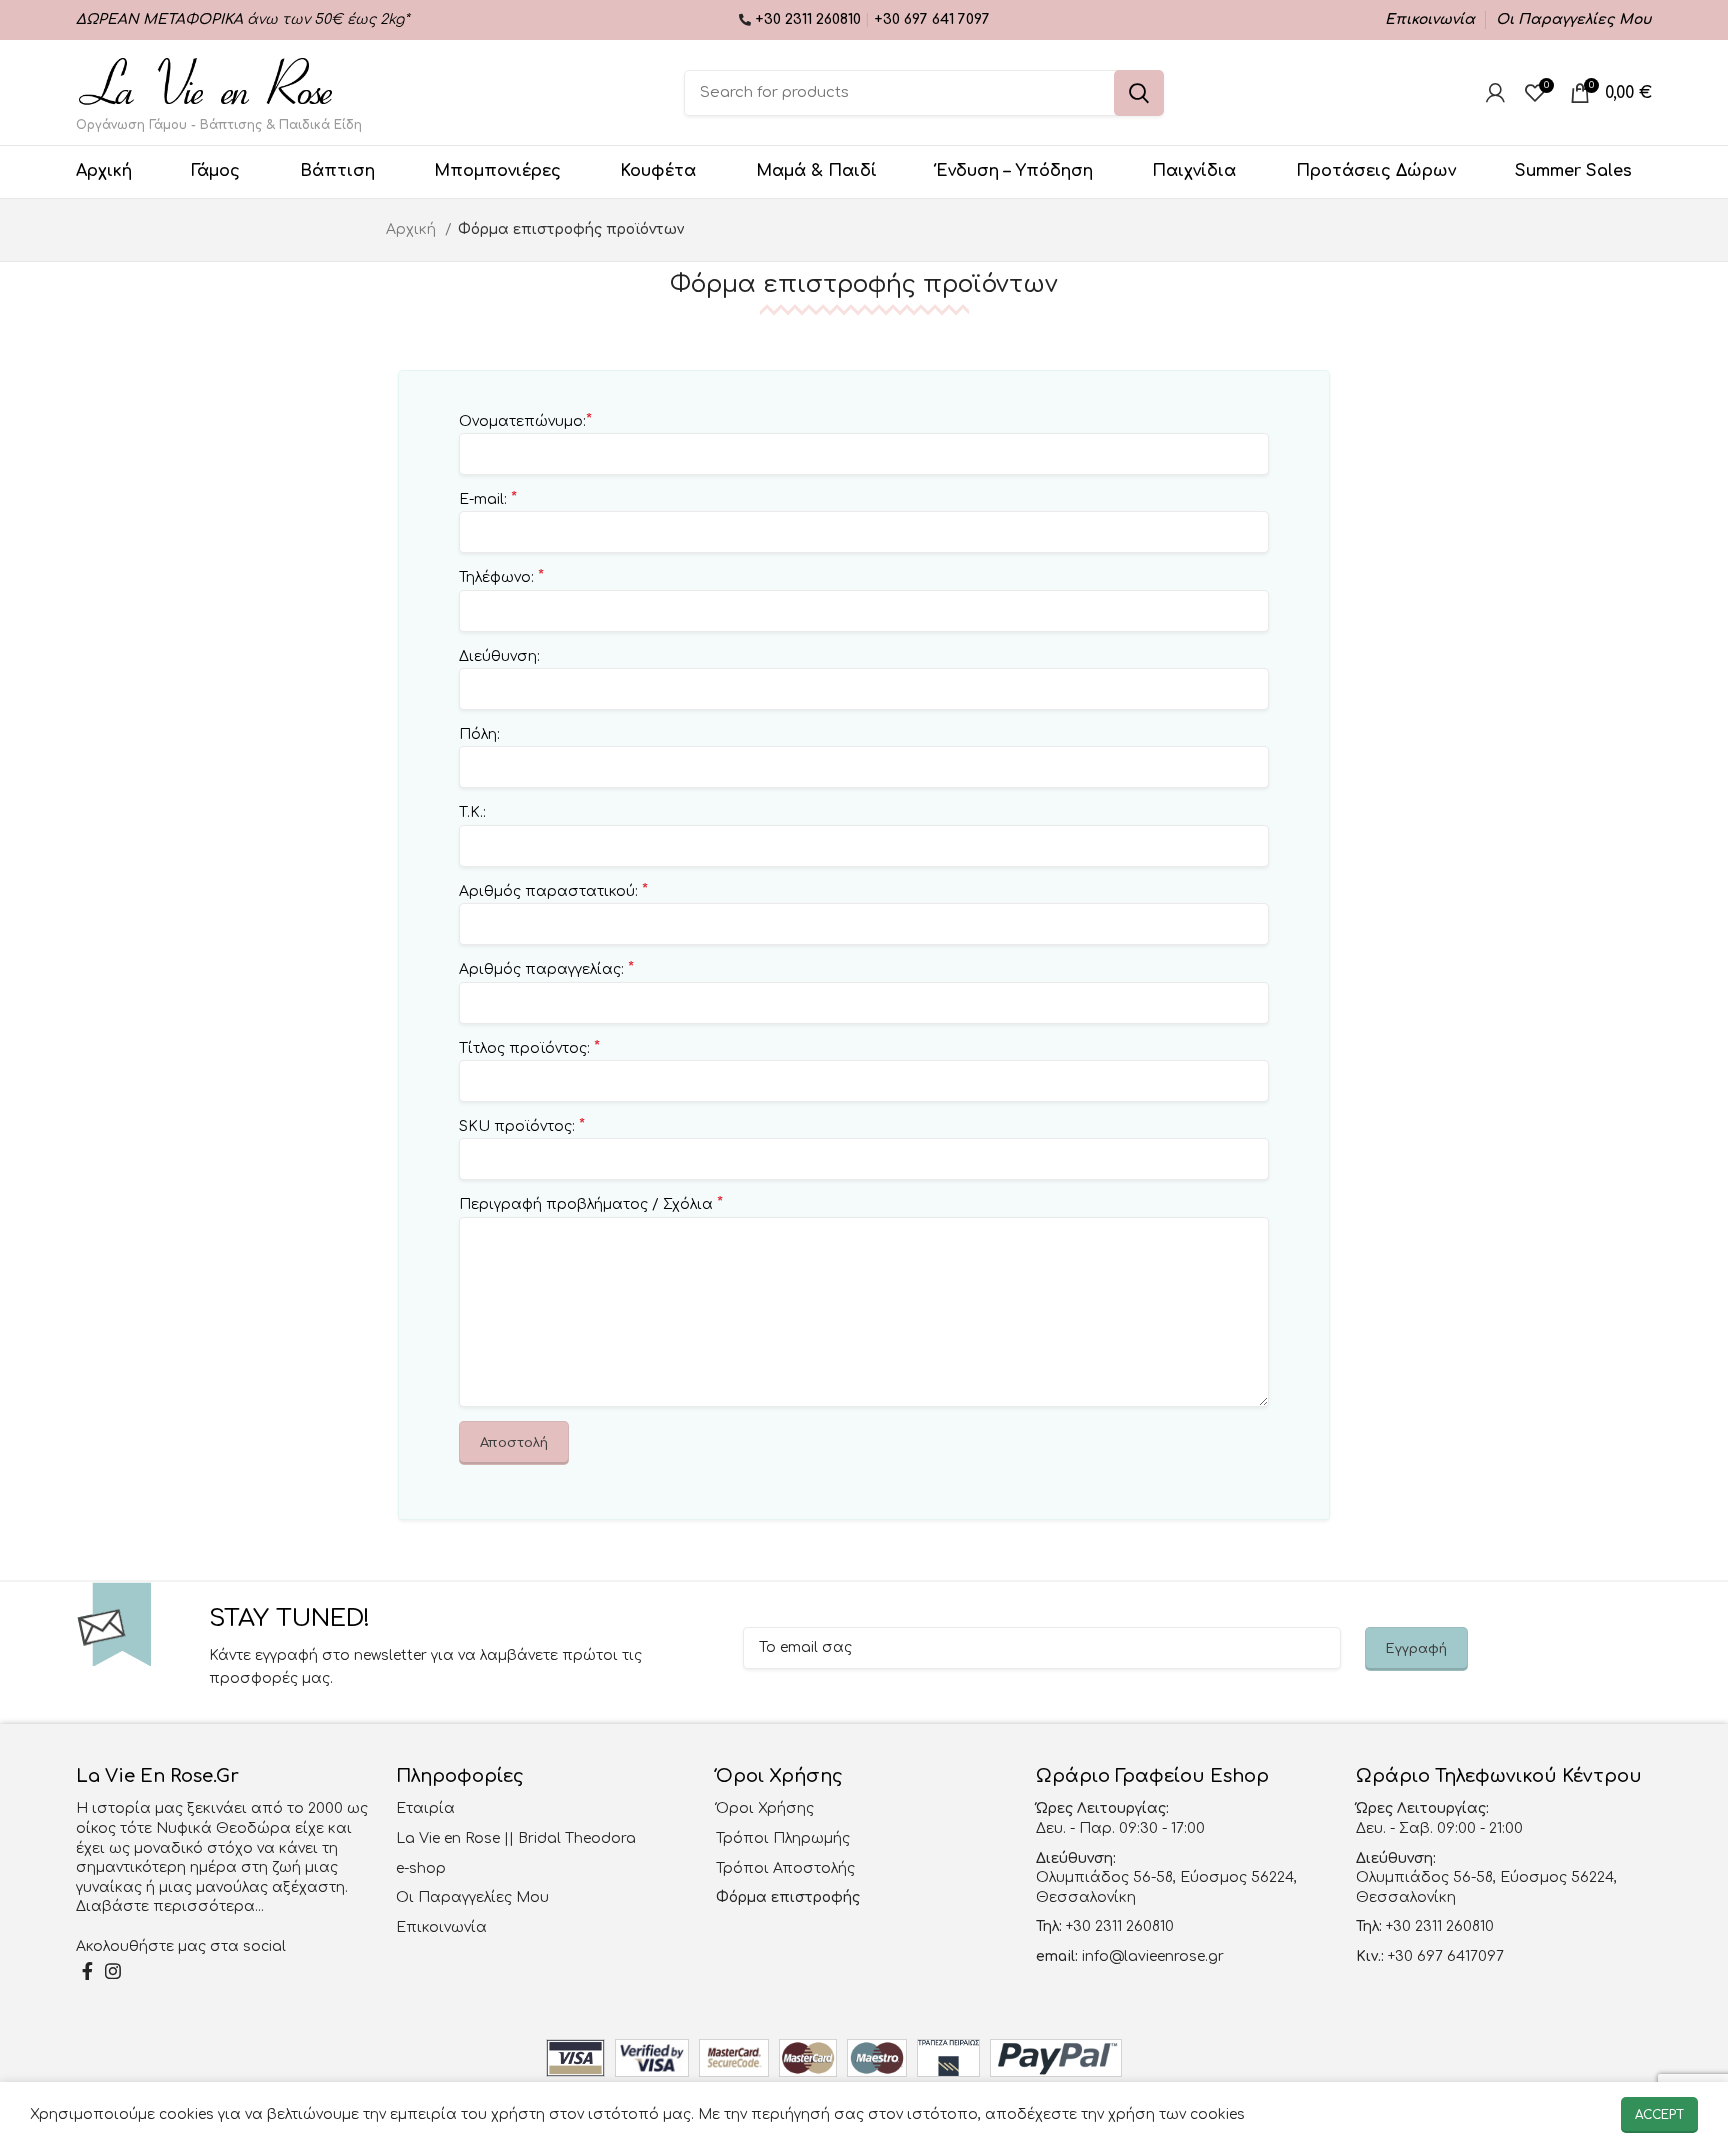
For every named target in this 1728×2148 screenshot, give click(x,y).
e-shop (421, 1868)
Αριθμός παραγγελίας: (546, 969)
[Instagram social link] (113, 1971)
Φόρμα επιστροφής (788, 1897)
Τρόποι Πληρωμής (783, 1838)
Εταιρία (425, 1808)
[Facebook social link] (87, 1971)
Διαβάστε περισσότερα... (170, 1906)
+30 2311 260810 (810, 19)
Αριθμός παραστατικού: (553, 891)
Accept (1659, 2115)
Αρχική (413, 229)
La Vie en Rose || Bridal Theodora (516, 1838)
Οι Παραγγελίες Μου (472, 1897)
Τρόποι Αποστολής (785, 1868)
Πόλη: (479, 734)
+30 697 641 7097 (932, 19)
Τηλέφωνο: (501, 577)
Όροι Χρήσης (765, 1808)
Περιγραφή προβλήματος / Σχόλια (591, 1204)
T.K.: (472, 812)
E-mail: (488, 499)
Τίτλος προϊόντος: (529, 1048)
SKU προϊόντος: (522, 1126)
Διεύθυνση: (499, 656)
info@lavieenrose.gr (1153, 1956)
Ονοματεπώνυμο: (525, 421)
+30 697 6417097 (1444, 1956)
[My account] (1495, 93)
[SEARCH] (1139, 93)
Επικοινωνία (441, 1927)
